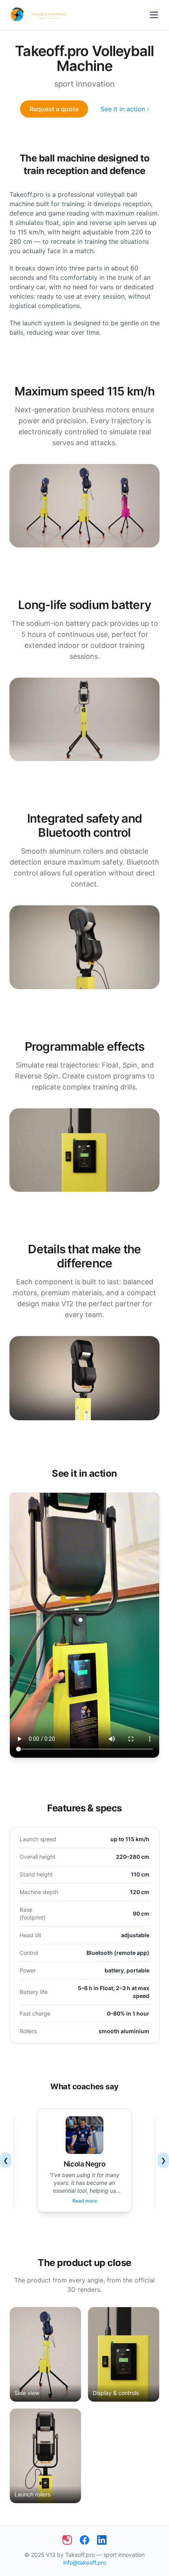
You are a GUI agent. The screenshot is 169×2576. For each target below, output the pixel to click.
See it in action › (125, 109)
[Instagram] (67, 2540)
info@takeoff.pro (85, 2562)
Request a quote (54, 109)
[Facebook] (84, 2540)
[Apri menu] (154, 15)
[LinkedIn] (102, 2540)
